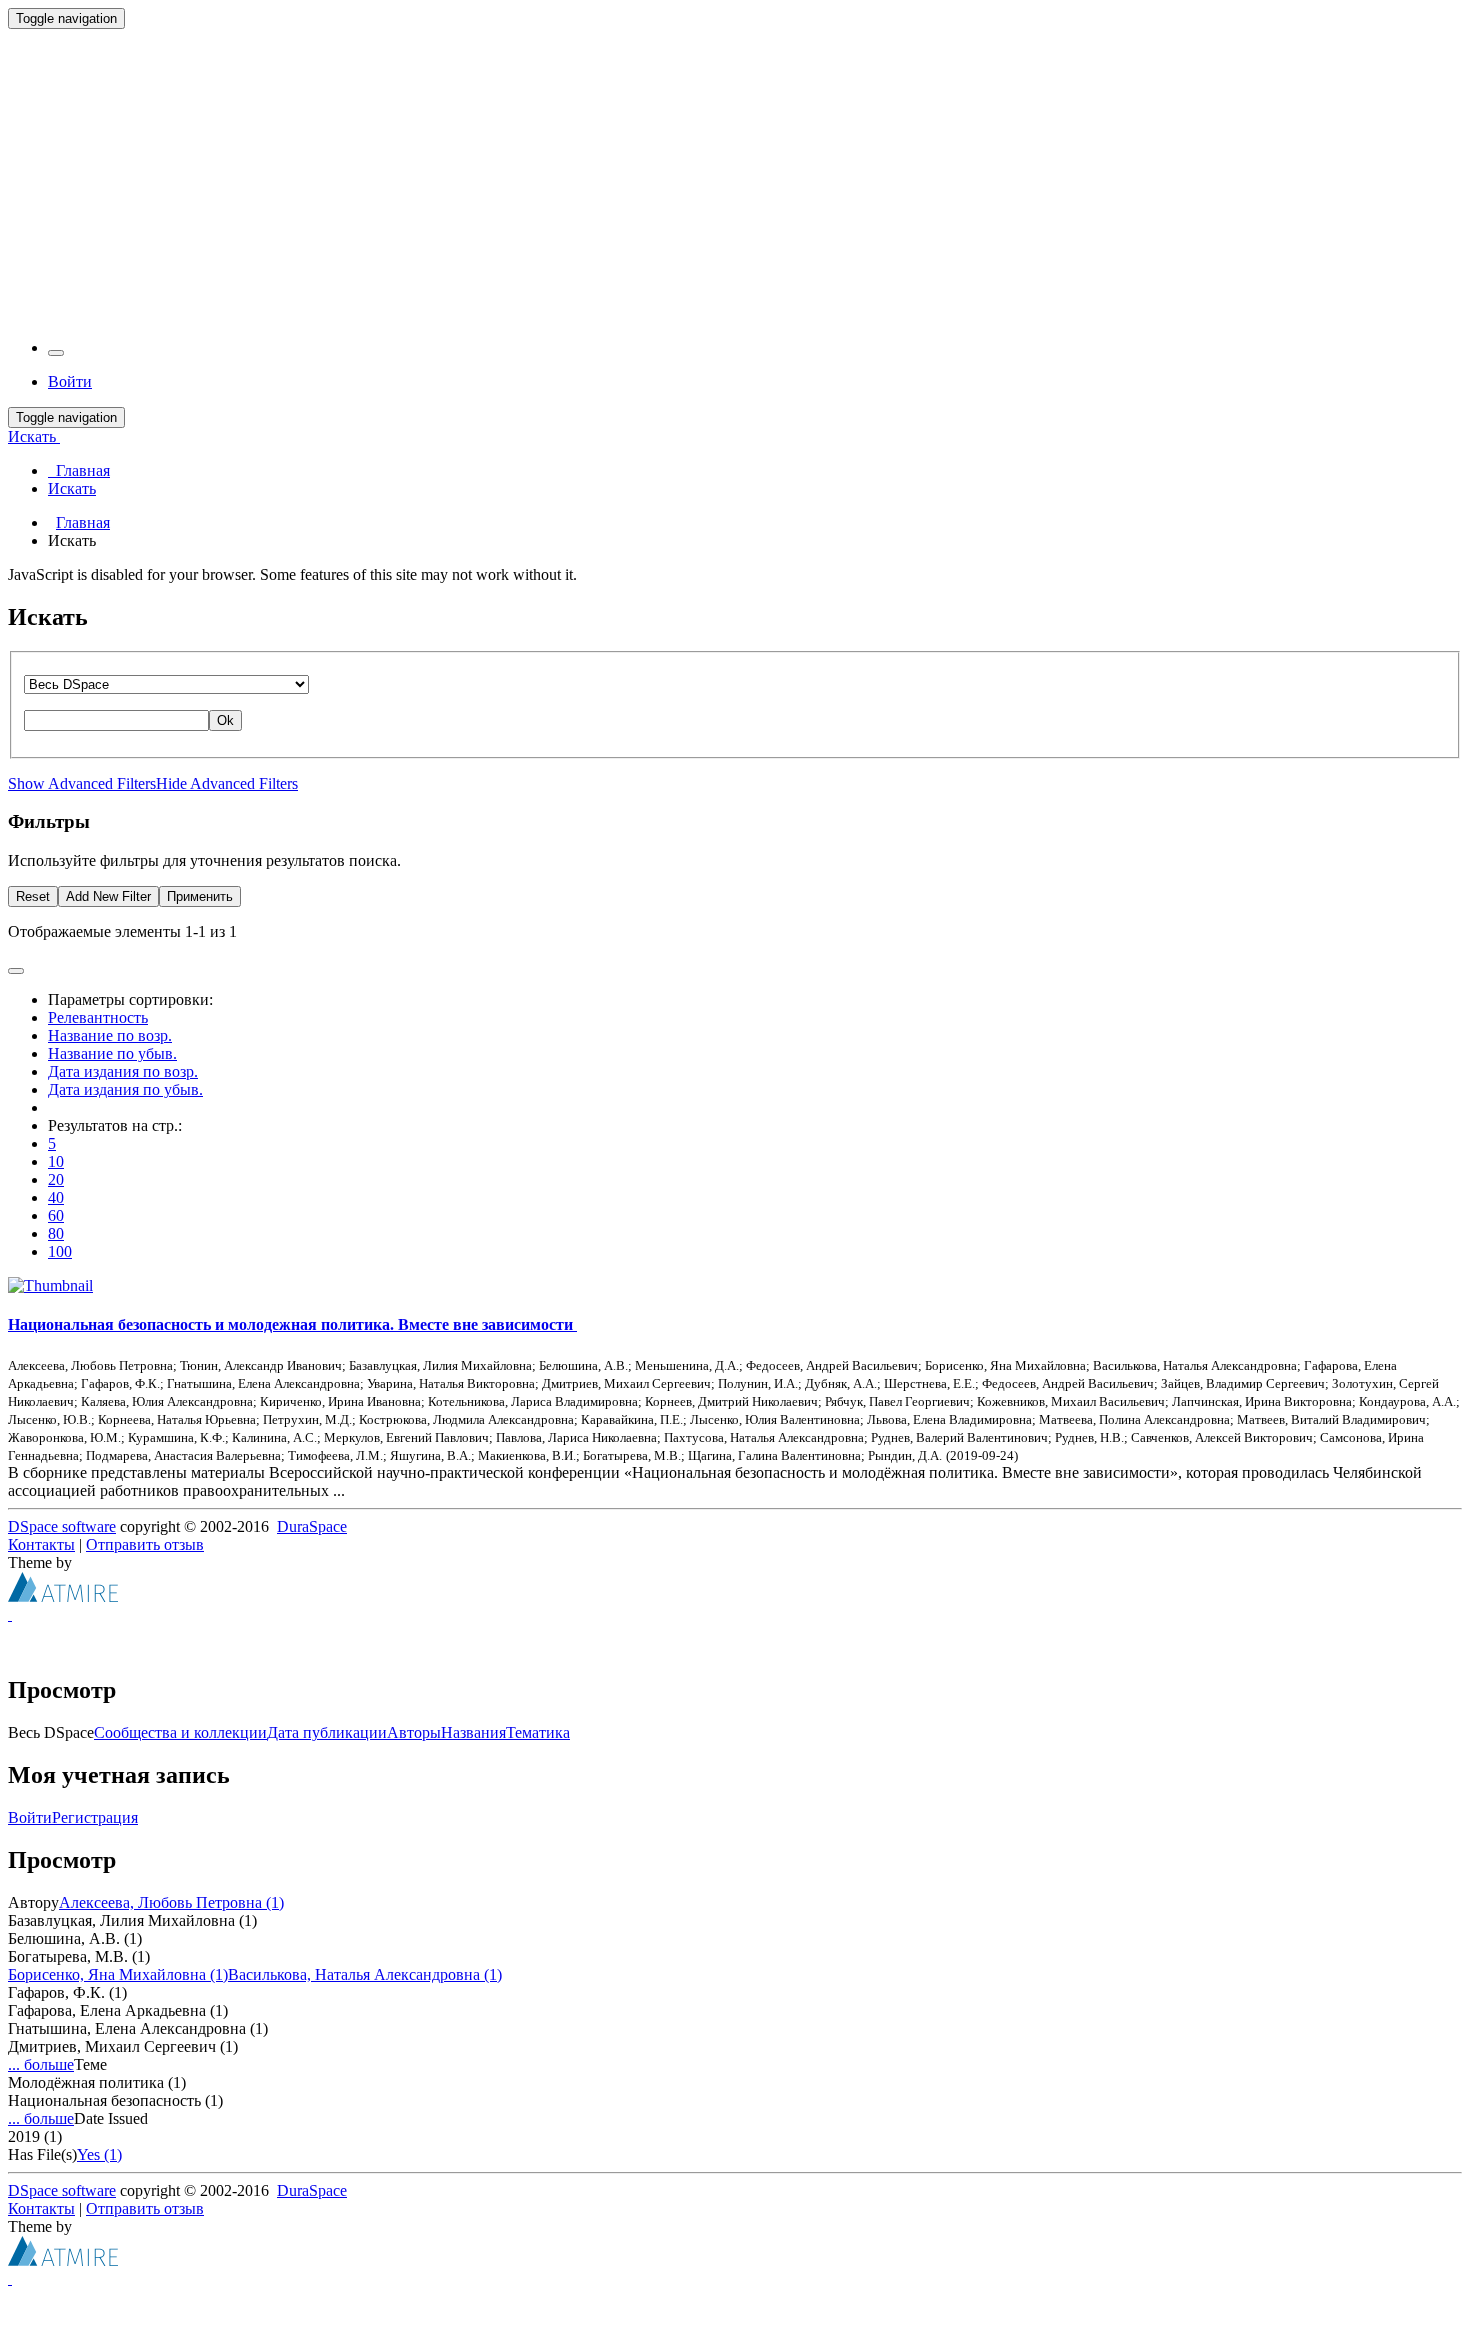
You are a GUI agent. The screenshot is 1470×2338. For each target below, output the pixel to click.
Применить (200, 896)
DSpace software (62, 1526)
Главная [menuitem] (79, 470)
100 (60, 1251)
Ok (225, 720)
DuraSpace (312, 1526)
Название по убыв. (112, 1053)
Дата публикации (327, 1732)
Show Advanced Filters (82, 783)
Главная (83, 522)
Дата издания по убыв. (125, 1089)
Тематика (538, 1732)
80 (56, 1233)
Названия (473, 1732)
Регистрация (95, 1817)
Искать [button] (34, 436)
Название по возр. (110, 1035)
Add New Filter (108, 896)
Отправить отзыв (145, 1544)
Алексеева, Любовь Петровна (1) (171, 1902)
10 (56, 1161)
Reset (33, 896)
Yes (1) (99, 2154)
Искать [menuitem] (72, 488)
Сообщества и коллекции (180, 1732)
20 (56, 1179)
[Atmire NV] (63, 1596)
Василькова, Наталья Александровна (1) (365, 1974)
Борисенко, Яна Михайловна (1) (118, 1974)
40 (56, 1197)
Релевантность (98, 1017)
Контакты (41, 1544)
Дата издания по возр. (123, 1071)
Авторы (414, 1732)
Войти (30, 1817)
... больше (41, 2064)
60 (56, 1215)
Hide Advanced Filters (227, 783)
